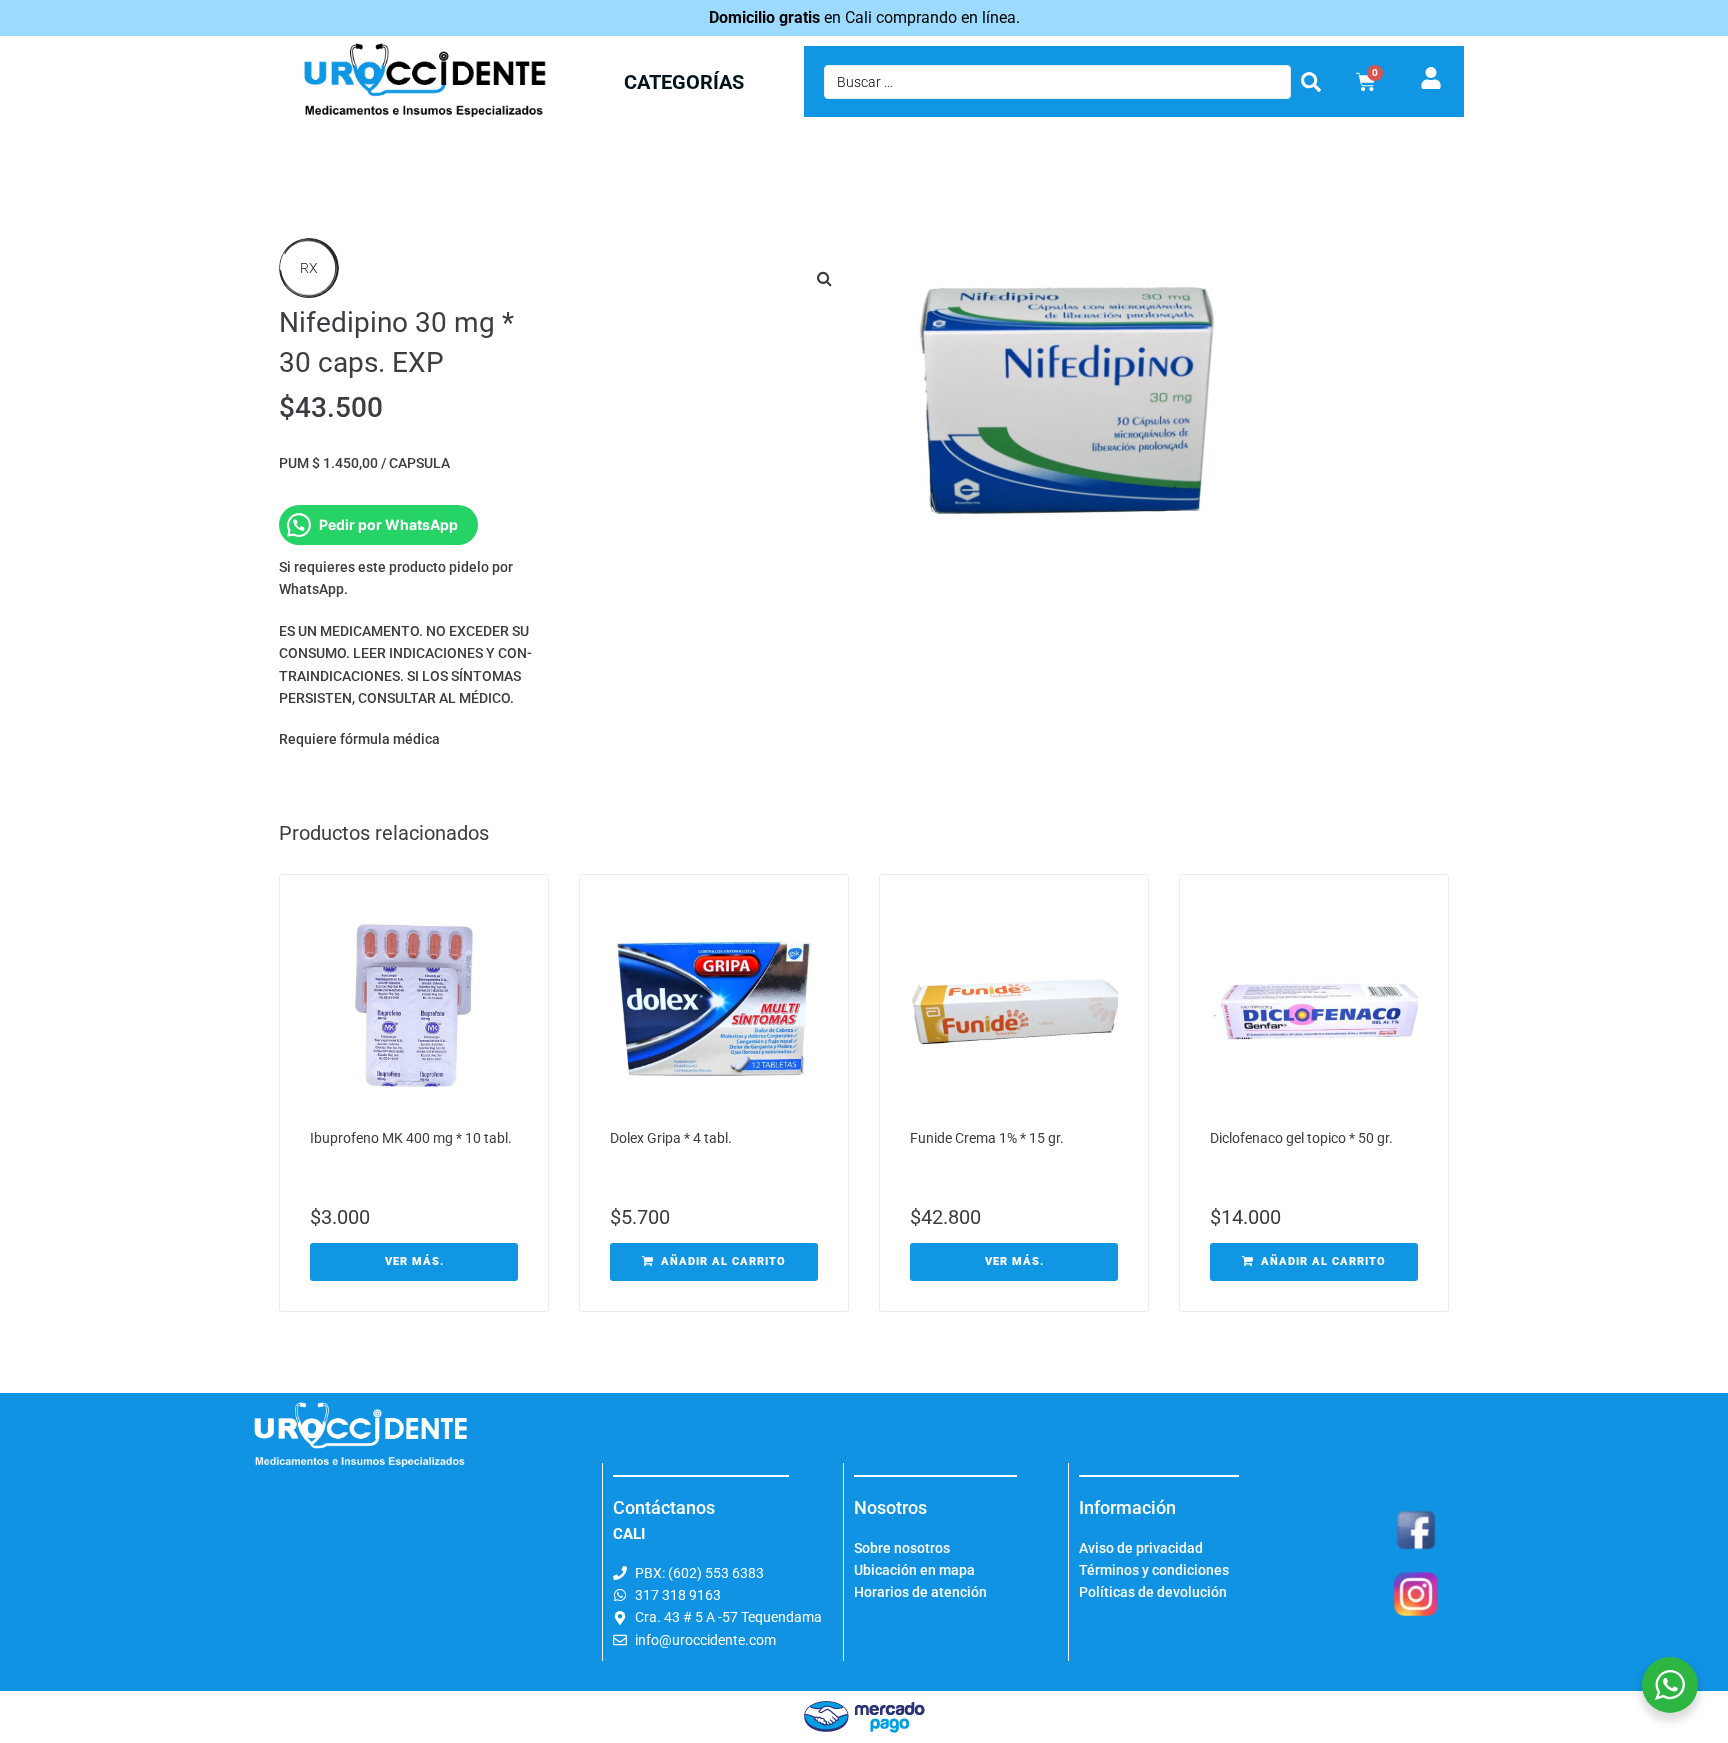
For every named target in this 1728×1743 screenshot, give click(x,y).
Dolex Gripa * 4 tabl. (671, 1138)
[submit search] (1311, 82)
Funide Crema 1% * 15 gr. (987, 1138)
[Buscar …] (1057, 82)
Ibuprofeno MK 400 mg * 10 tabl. (411, 1138)
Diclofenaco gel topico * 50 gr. (1301, 1138)
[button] (824, 278)
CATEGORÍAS (684, 82)
